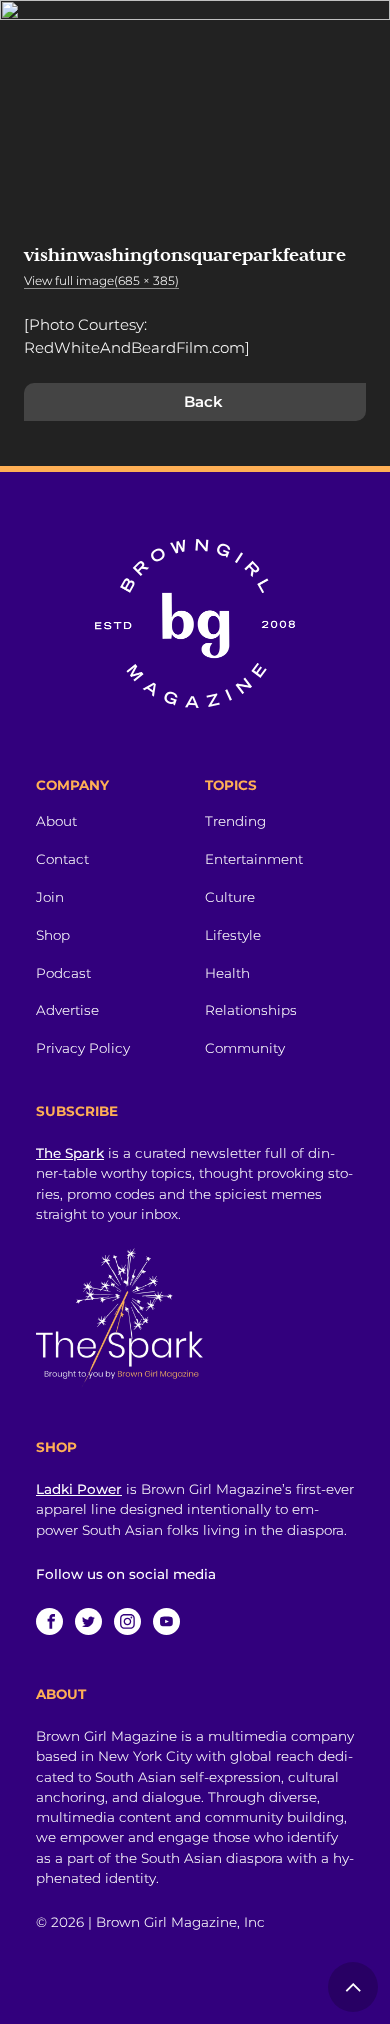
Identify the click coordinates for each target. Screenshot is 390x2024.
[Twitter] (88, 1621)
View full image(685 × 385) (101, 280)
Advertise (67, 1010)
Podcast (63, 973)
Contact (62, 859)
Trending (235, 821)
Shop (53, 935)
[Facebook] (49, 1621)
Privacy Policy (83, 1048)
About (56, 821)
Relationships (251, 1010)
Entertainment (254, 859)
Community (245, 1048)
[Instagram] (127, 1621)
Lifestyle (233, 935)
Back (203, 401)
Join (50, 897)
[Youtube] (166, 1621)
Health (227, 973)
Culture (230, 897)
